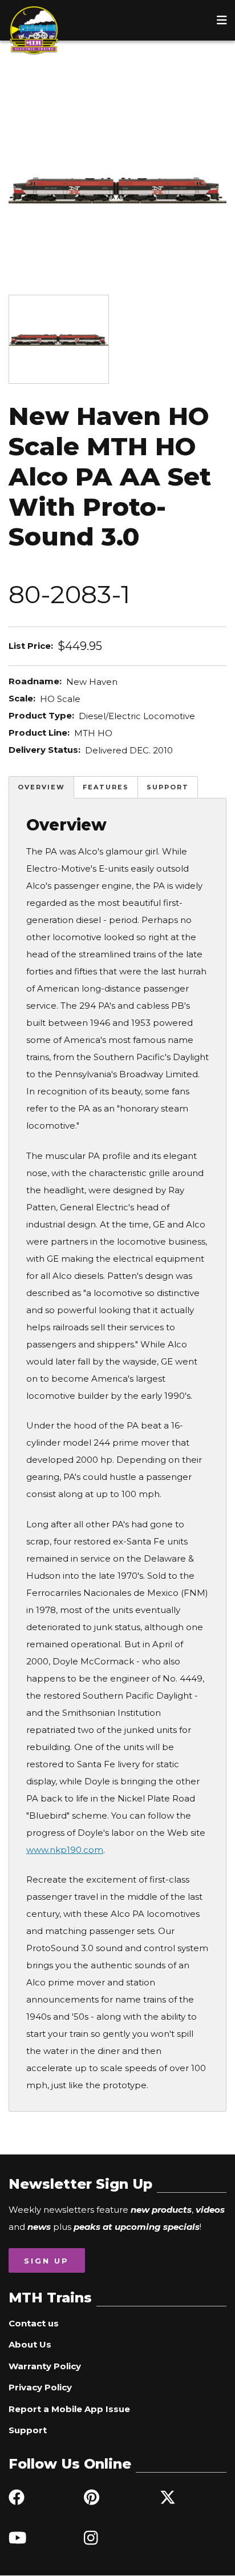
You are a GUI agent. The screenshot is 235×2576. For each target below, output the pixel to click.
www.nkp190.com (65, 1850)
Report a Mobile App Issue (69, 2409)
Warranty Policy (45, 2366)
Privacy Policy (40, 2387)
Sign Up (46, 2261)
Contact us (34, 2323)
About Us (30, 2344)
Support (168, 787)
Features (106, 787)
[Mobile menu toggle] (222, 20)
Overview (41, 787)
